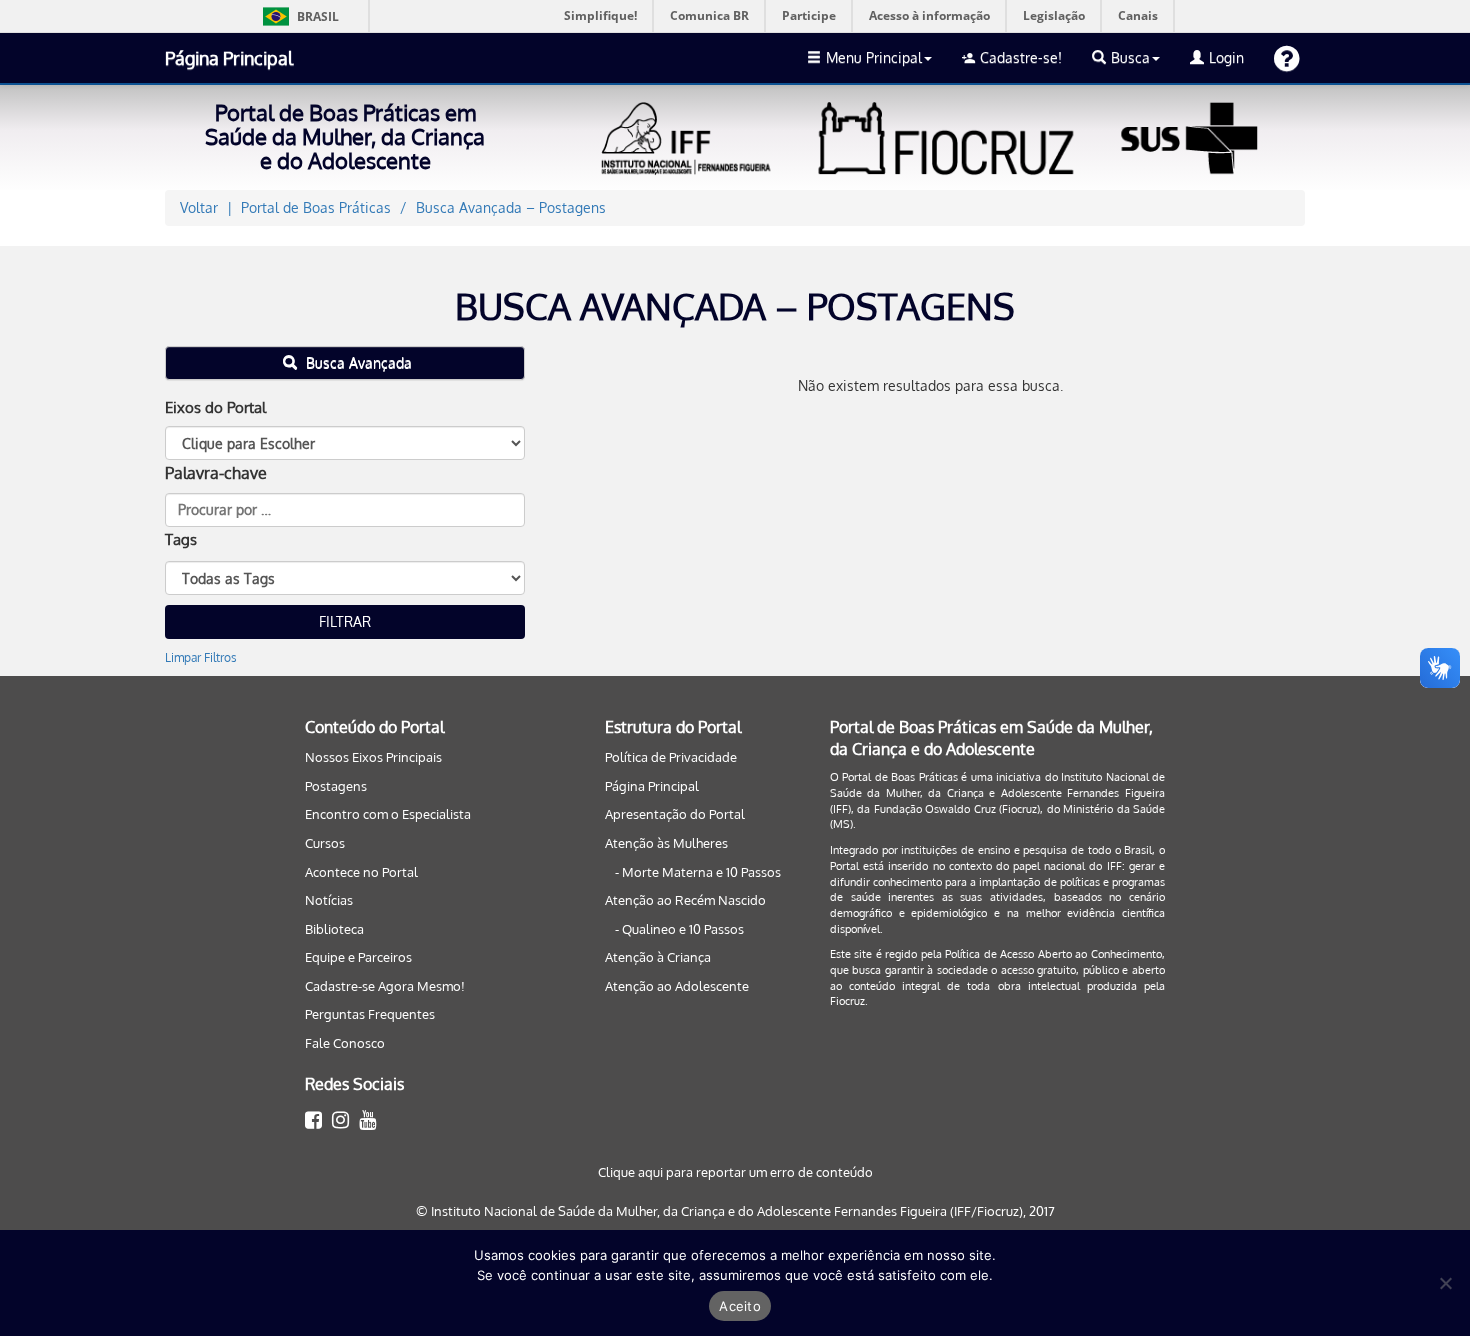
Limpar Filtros (201, 657)
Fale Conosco (345, 1043)
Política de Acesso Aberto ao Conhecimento (1053, 954)
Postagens (336, 786)
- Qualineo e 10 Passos (679, 929)
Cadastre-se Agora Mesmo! (385, 986)
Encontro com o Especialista (388, 814)
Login (1226, 57)
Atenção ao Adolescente (677, 986)
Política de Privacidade (671, 757)
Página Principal (229, 58)
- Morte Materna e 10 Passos (698, 872)
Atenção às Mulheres (666, 843)
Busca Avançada (357, 362)
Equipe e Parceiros (358, 957)
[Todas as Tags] (345, 578)
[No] (1445, 1283)
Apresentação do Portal (675, 814)
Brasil (297, 16)
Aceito (740, 1306)
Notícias (329, 900)
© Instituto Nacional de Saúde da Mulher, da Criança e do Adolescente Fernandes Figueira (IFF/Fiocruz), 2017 (735, 1211)
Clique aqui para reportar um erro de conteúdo (735, 1172)
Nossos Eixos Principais (373, 757)
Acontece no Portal (361, 872)
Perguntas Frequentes (370, 1014)
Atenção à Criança (658, 957)
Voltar (199, 207)
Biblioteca (334, 929)
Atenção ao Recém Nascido (685, 900)
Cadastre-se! (1021, 57)
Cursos (325, 843)
